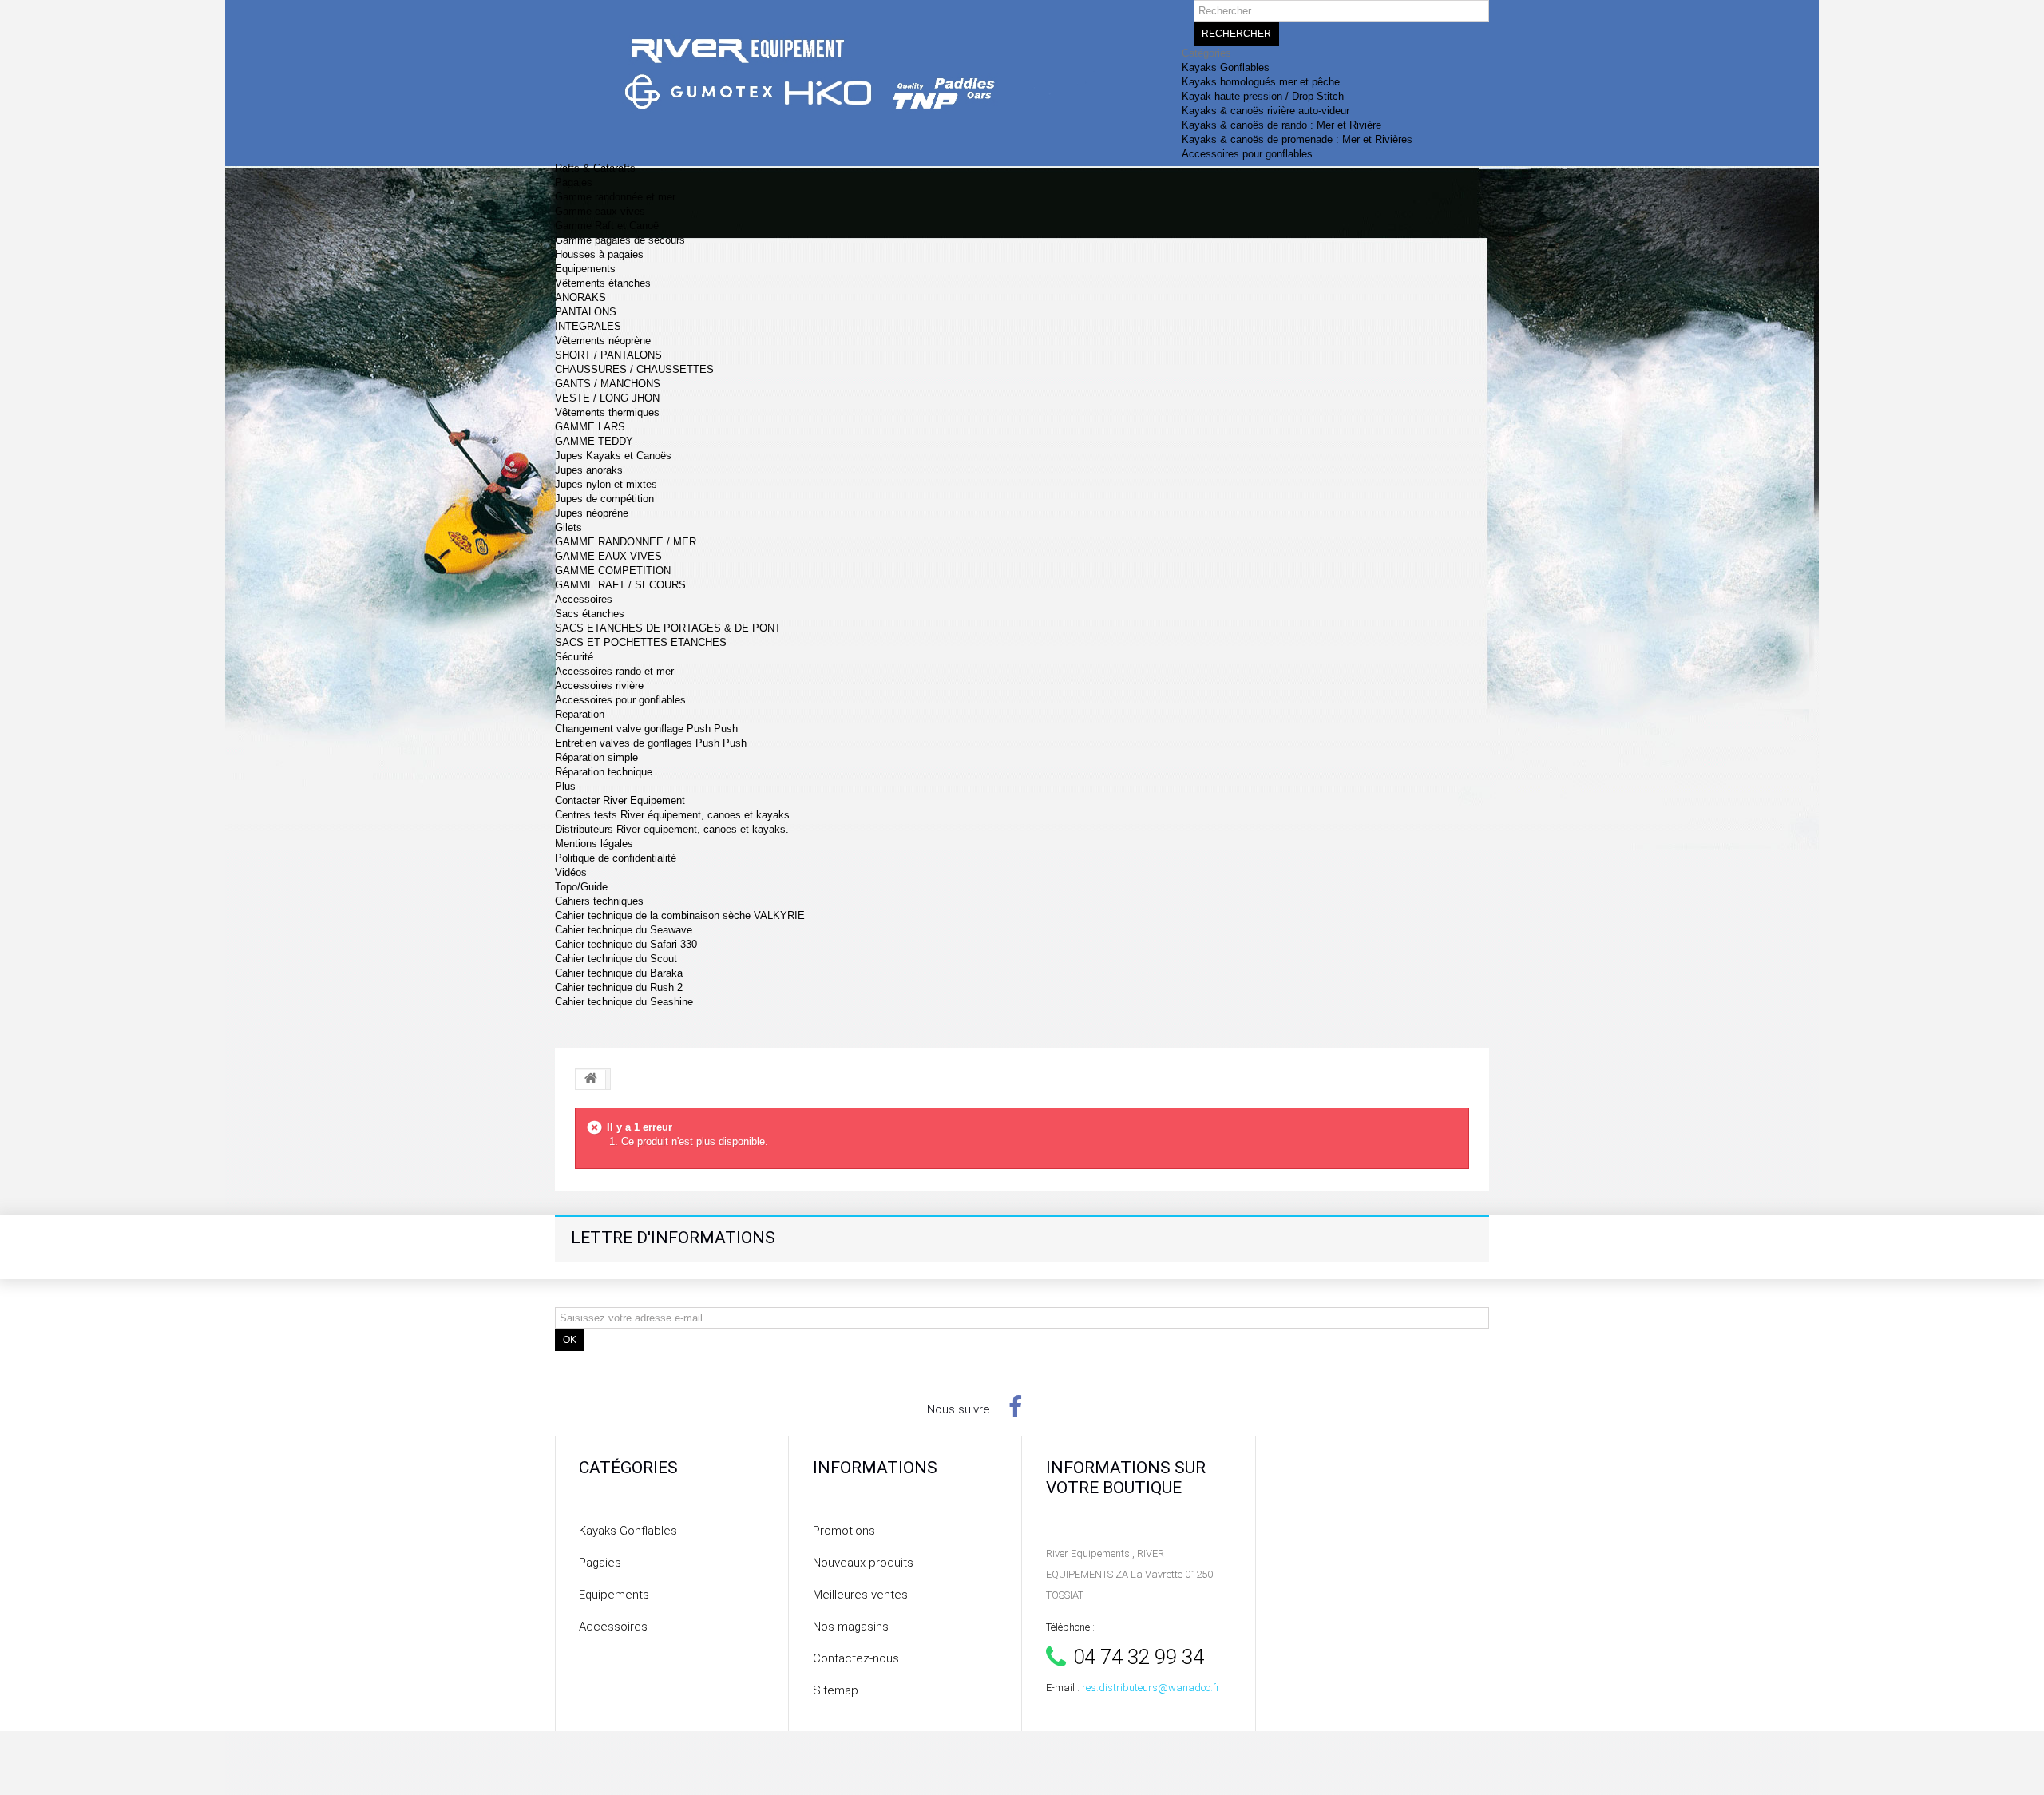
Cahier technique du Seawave (624, 930)
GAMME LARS (590, 427)
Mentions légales (594, 844)
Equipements (585, 269)
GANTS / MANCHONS (608, 384)
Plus (565, 786)
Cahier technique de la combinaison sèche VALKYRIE (680, 915)
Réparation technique (604, 772)
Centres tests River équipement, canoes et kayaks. (674, 815)
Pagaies (574, 182)
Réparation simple (596, 757)
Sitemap (836, 1690)
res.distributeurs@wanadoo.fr (1151, 1688)
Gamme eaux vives (600, 211)
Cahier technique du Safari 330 (626, 944)
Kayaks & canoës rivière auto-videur (1266, 111)
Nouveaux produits (863, 1563)
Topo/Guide (581, 887)
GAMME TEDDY (594, 441)
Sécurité (574, 657)
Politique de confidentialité (616, 858)
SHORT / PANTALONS (608, 355)
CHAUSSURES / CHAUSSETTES (634, 369)
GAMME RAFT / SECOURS (620, 585)
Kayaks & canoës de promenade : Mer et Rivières (1297, 139)
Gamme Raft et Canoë (607, 226)
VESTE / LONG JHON (607, 398)
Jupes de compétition (604, 499)
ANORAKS (580, 297)
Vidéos (571, 872)
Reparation (580, 714)
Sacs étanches (590, 614)
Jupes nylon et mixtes (606, 484)
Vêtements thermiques (607, 412)
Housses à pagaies (599, 254)
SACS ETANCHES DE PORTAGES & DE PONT (668, 628)
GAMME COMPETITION (613, 571)
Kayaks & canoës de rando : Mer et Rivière (1281, 125)
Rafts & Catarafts (595, 168)
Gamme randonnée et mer (615, 197)
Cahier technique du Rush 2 (619, 987)
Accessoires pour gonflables (1247, 154)
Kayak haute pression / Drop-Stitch (1263, 96)
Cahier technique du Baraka (619, 973)
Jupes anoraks (589, 470)
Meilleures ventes (860, 1595)
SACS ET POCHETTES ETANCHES (641, 642)
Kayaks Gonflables (1226, 67)
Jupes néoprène (592, 513)
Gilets (568, 527)
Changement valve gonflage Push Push (646, 729)
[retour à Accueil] (591, 1080)
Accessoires (584, 599)
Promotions (844, 1531)
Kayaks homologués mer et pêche (1261, 82)
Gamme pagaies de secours (620, 240)
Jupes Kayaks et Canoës (613, 456)
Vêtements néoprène (603, 341)
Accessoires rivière (599, 686)
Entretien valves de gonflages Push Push (651, 743)
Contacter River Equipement (620, 800)
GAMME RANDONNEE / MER (626, 542)
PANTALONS (586, 312)
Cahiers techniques (599, 901)
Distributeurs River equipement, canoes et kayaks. (672, 829)
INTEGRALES (588, 326)
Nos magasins (851, 1627)
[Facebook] (1015, 1406)
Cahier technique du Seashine (624, 1002)
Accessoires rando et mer (614, 671)
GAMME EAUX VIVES (608, 556)
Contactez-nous (856, 1658)
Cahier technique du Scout (616, 959)
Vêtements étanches (603, 283)
